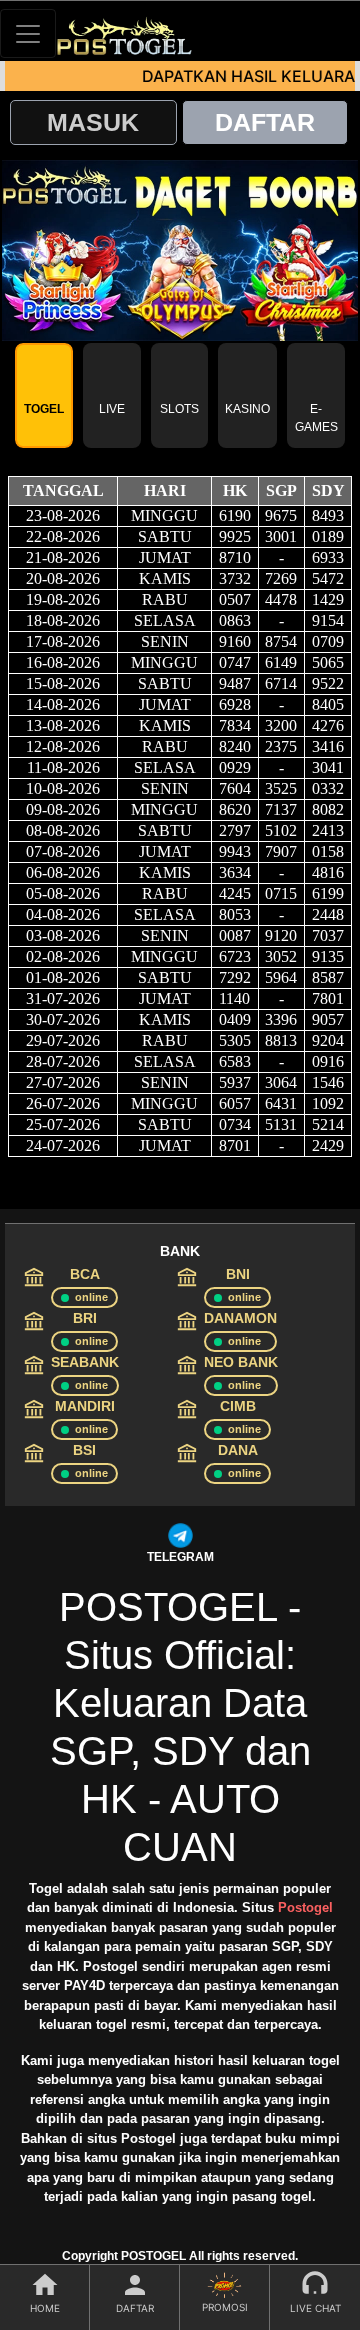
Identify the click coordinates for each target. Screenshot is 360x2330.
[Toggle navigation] (28, 33)
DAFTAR (265, 122)
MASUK (93, 122)
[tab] (44, 395)
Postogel (305, 1907)
